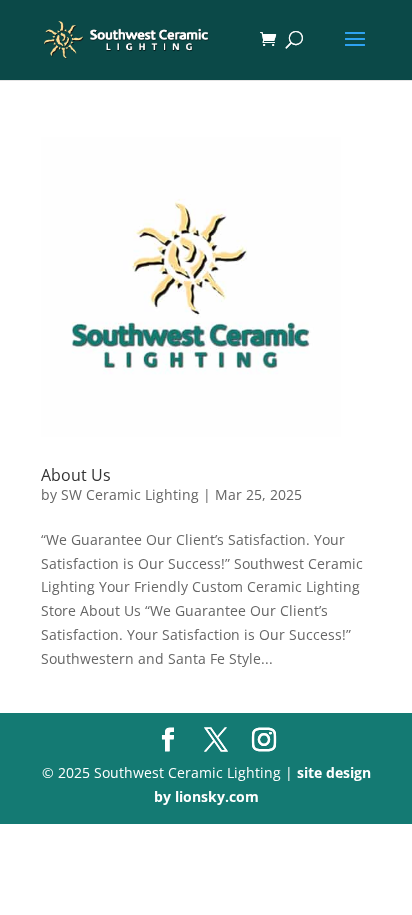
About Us (76, 475)
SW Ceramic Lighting (130, 494)
